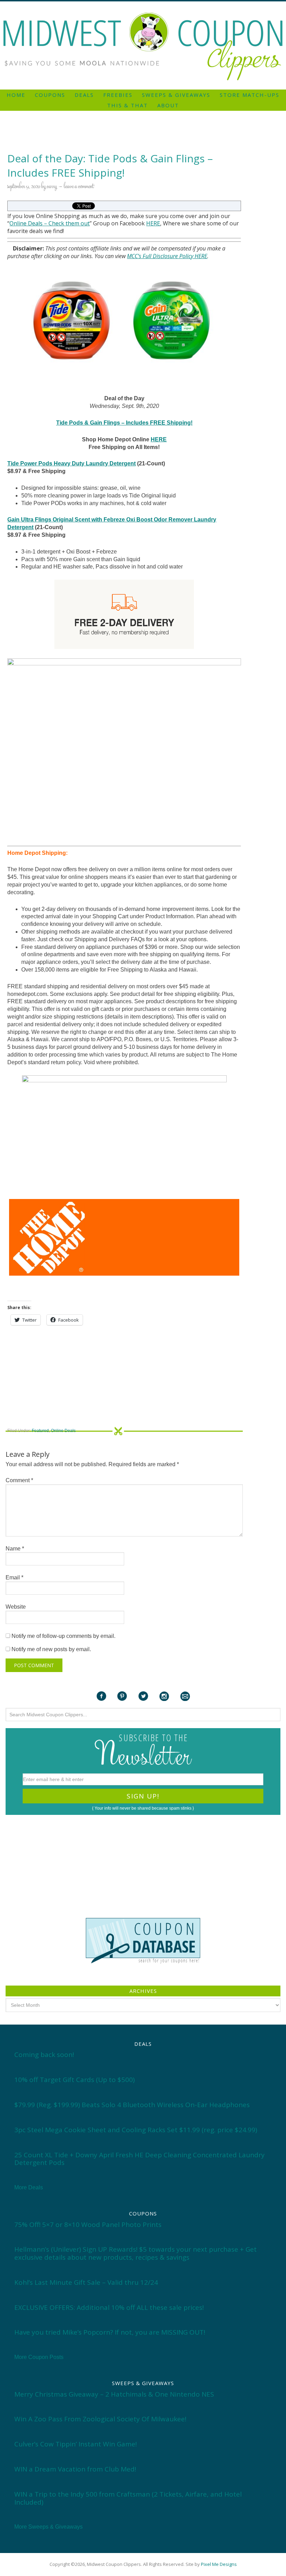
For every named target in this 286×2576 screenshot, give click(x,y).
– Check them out (66, 223)
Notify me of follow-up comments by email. (63, 1636)
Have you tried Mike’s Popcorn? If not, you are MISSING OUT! (110, 2332)
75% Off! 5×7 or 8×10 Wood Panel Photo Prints (88, 2225)
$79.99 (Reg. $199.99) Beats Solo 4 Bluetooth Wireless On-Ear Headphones (132, 2105)
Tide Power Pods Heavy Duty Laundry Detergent (71, 463)
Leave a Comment (79, 187)
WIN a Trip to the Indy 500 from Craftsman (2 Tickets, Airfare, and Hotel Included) (128, 2498)
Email (14, 1577)
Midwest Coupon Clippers (143, 47)
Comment (19, 1480)
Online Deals (26, 223)
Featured (40, 1431)
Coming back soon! (44, 2055)
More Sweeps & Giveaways (48, 2527)
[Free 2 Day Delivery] (124, 614)
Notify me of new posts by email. (51, 1649)
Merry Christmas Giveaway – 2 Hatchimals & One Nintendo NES (114, 2394)
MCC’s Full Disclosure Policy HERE (167, 256)
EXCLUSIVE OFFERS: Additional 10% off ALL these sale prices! (109, 2307)
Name (15, 1549)
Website (16, 1607)
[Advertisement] (143, 4)
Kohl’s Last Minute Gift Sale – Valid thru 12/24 (86, 2282)
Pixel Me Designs (219, 2564)
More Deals (29, 2187)
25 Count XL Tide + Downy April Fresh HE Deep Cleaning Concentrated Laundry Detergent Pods (140, 2159)
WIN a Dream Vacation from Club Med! (75, 2469)
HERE (153, 223)
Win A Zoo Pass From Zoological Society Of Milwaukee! (100, 2419)
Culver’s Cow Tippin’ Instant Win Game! (76, 2444)
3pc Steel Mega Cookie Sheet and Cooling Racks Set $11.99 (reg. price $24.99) (136, 2130)
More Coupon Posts (39, 2357)
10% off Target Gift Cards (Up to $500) (74, 2080)
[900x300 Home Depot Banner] (124, 1237)
